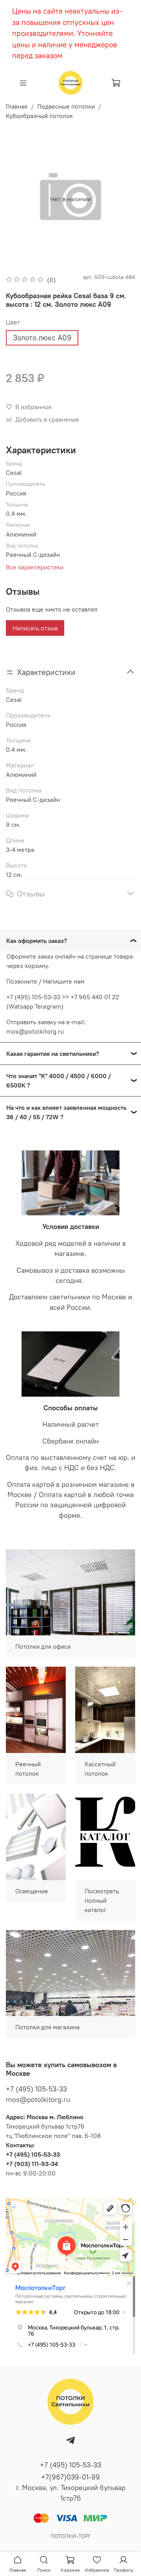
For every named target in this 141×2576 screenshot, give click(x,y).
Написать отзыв (35, 628)
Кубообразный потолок (39, 116)
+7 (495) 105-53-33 (36, 2089)
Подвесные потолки (66, 106)
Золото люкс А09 (42, 338)
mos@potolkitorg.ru (38, 2099)
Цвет (13, 322)
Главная (17, 106)
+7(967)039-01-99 (70, 2477)
